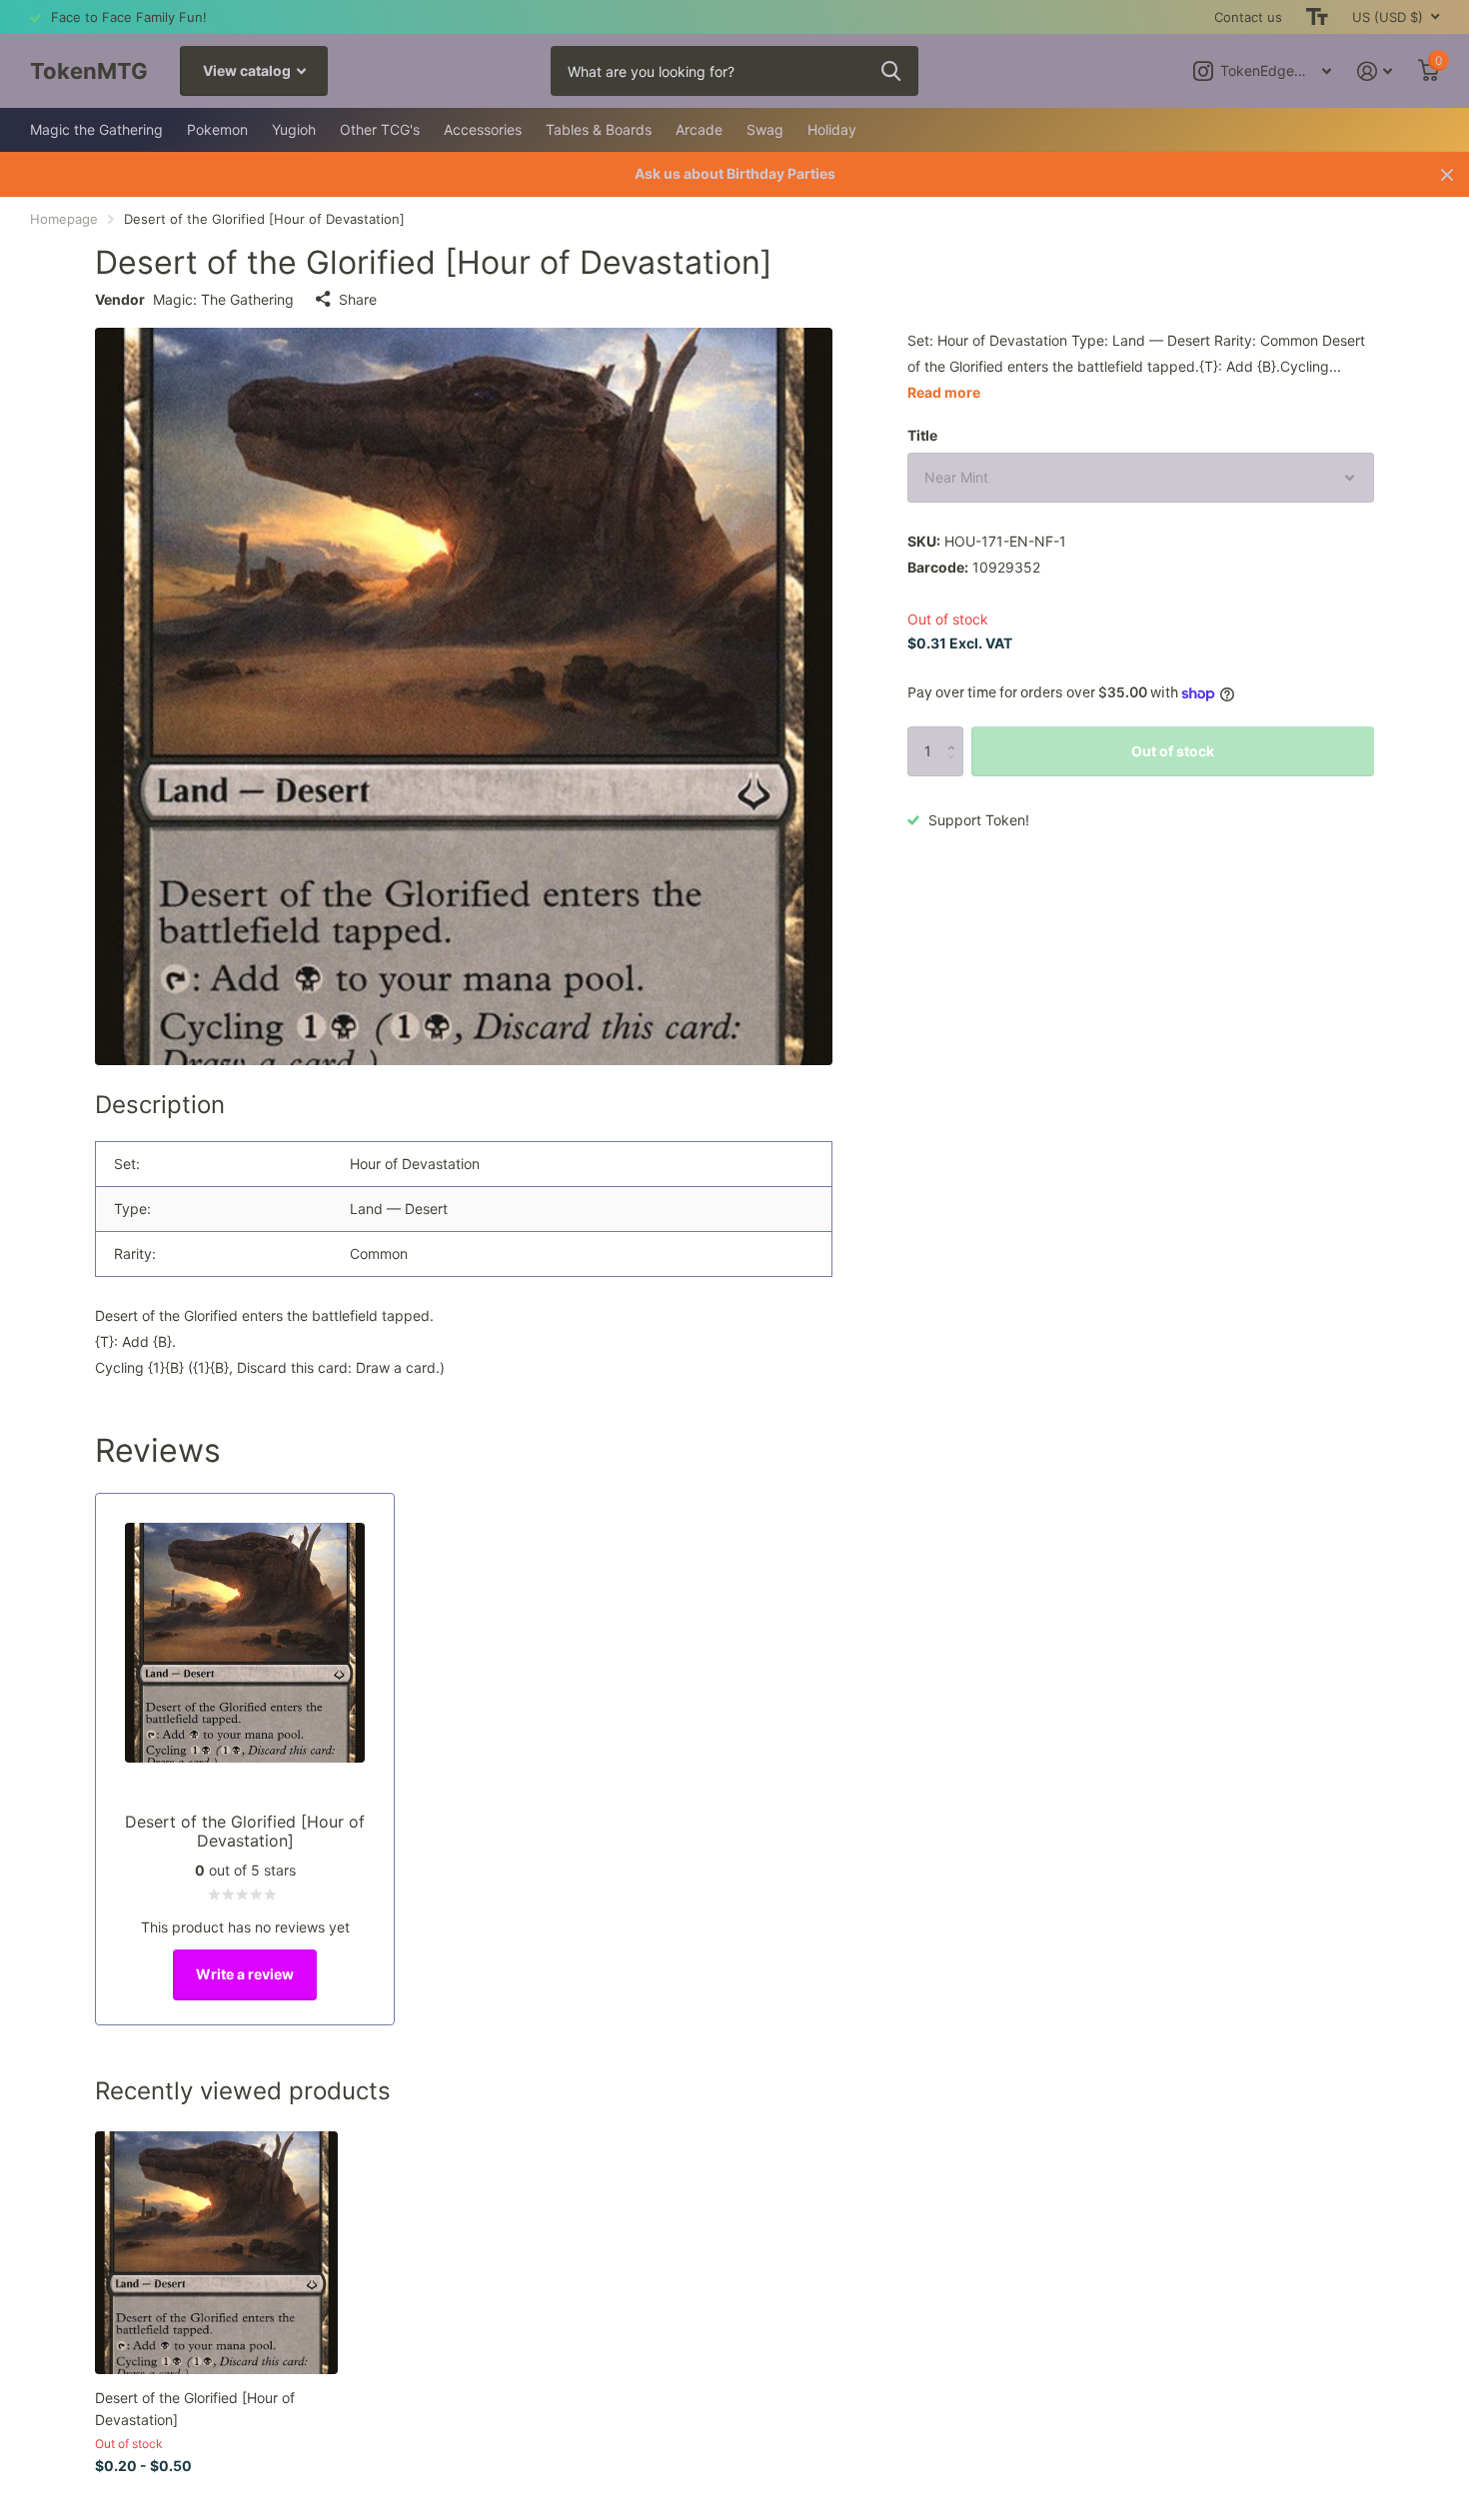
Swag (765, 129)
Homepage (64, 219)
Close (1447, 174)
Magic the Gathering (96, 129)
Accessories (483, 129)
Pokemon (217, 129)
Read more (944, 392)
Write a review (245, 1974)
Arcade (699, 129)
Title (922, 435)
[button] (956, 734)
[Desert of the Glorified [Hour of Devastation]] (216, 2253)
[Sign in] (1375, 71)
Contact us (1248, 17)
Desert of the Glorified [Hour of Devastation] (195, 2408)
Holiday (832, 129)
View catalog (248, 70)
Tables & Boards (599, 129)
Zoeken (891, 71)
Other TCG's (380, 129)
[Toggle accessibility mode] (1317, 17)
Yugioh (294, 129)
